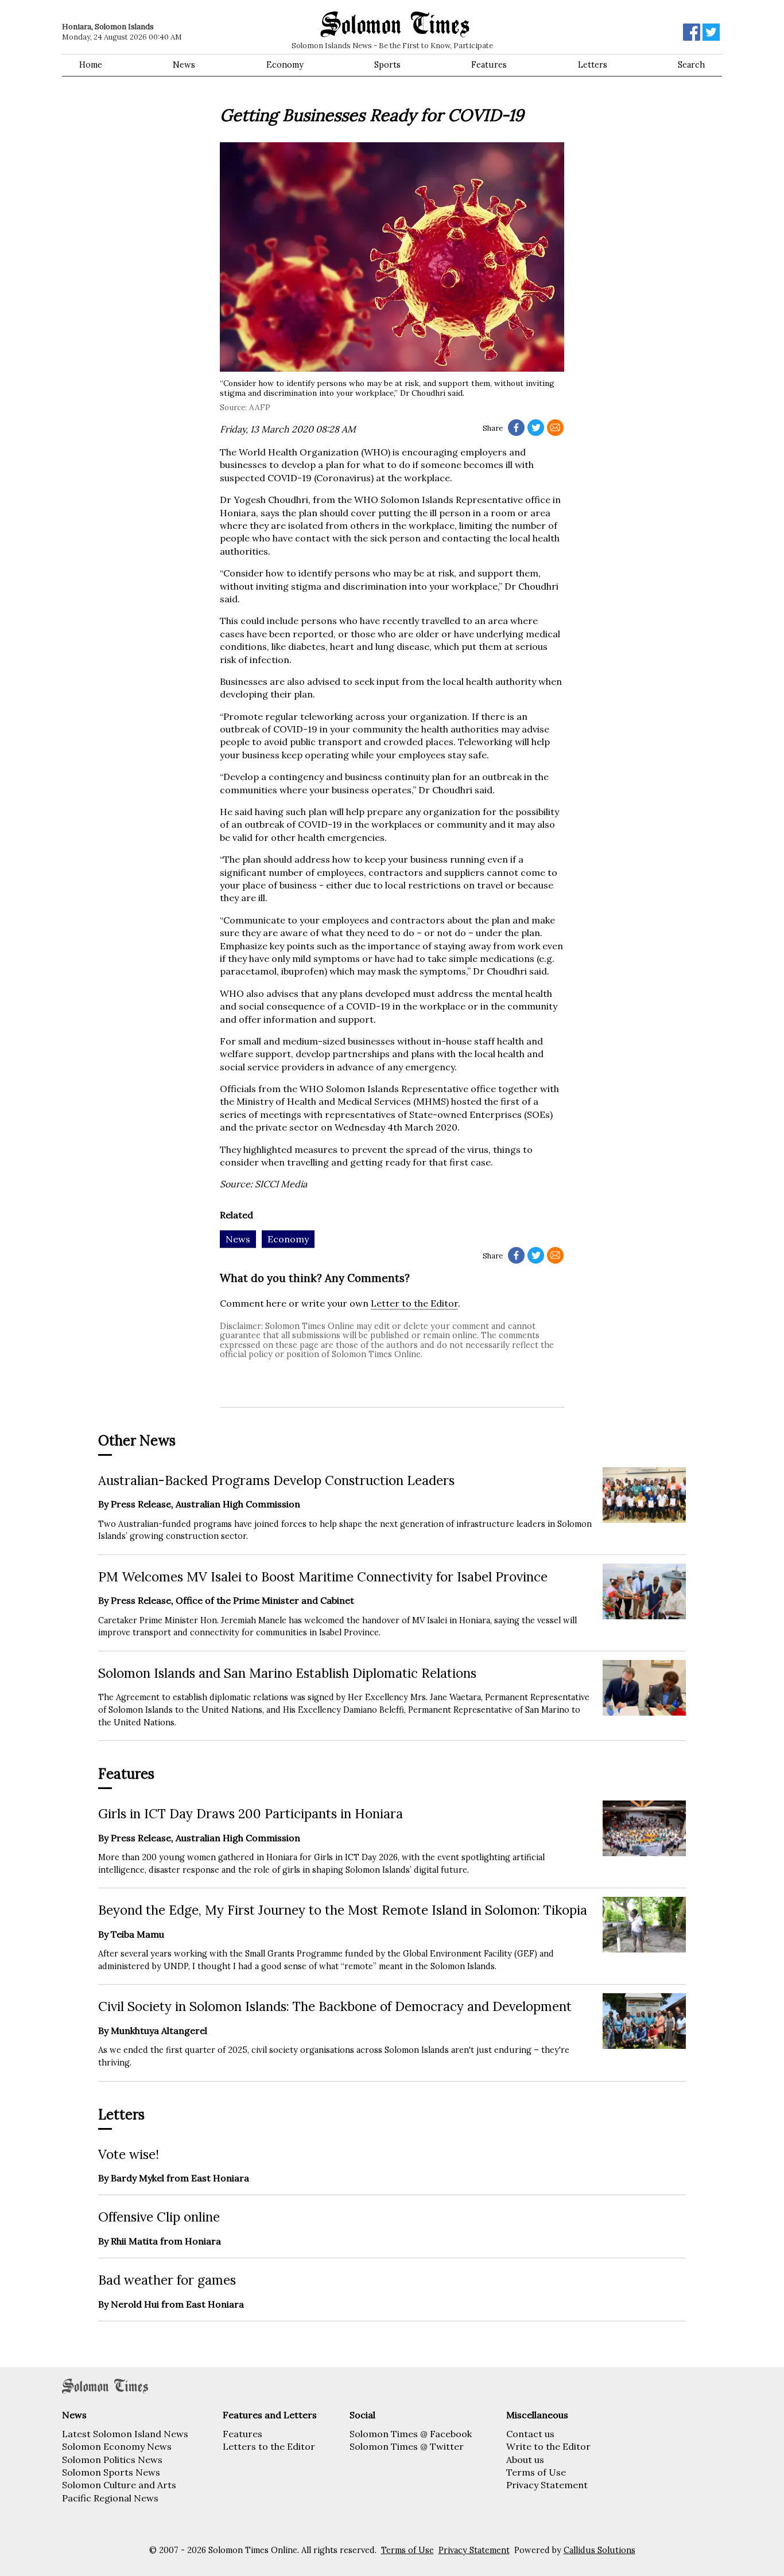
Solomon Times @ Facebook (411, 2434)
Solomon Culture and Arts (119, 2485)
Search (691, 65)
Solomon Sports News (111, 2472)
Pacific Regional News (110, 2498)
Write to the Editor (548, 2446)
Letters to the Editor (269, 2446)
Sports (387, 65)
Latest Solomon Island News (125, 2434)
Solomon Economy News (117, 2446)
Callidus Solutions (599, 2550)
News (184, 65)
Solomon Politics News (112, 2460)
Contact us (530, 2434)
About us (525, 2460)
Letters (593, 65)
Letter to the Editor (414, 1303)
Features (489, 65)
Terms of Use (536, 2472)
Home (91, 65)
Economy (285, 65)
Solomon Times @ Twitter (407, 2446)
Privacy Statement (547, 2485)
